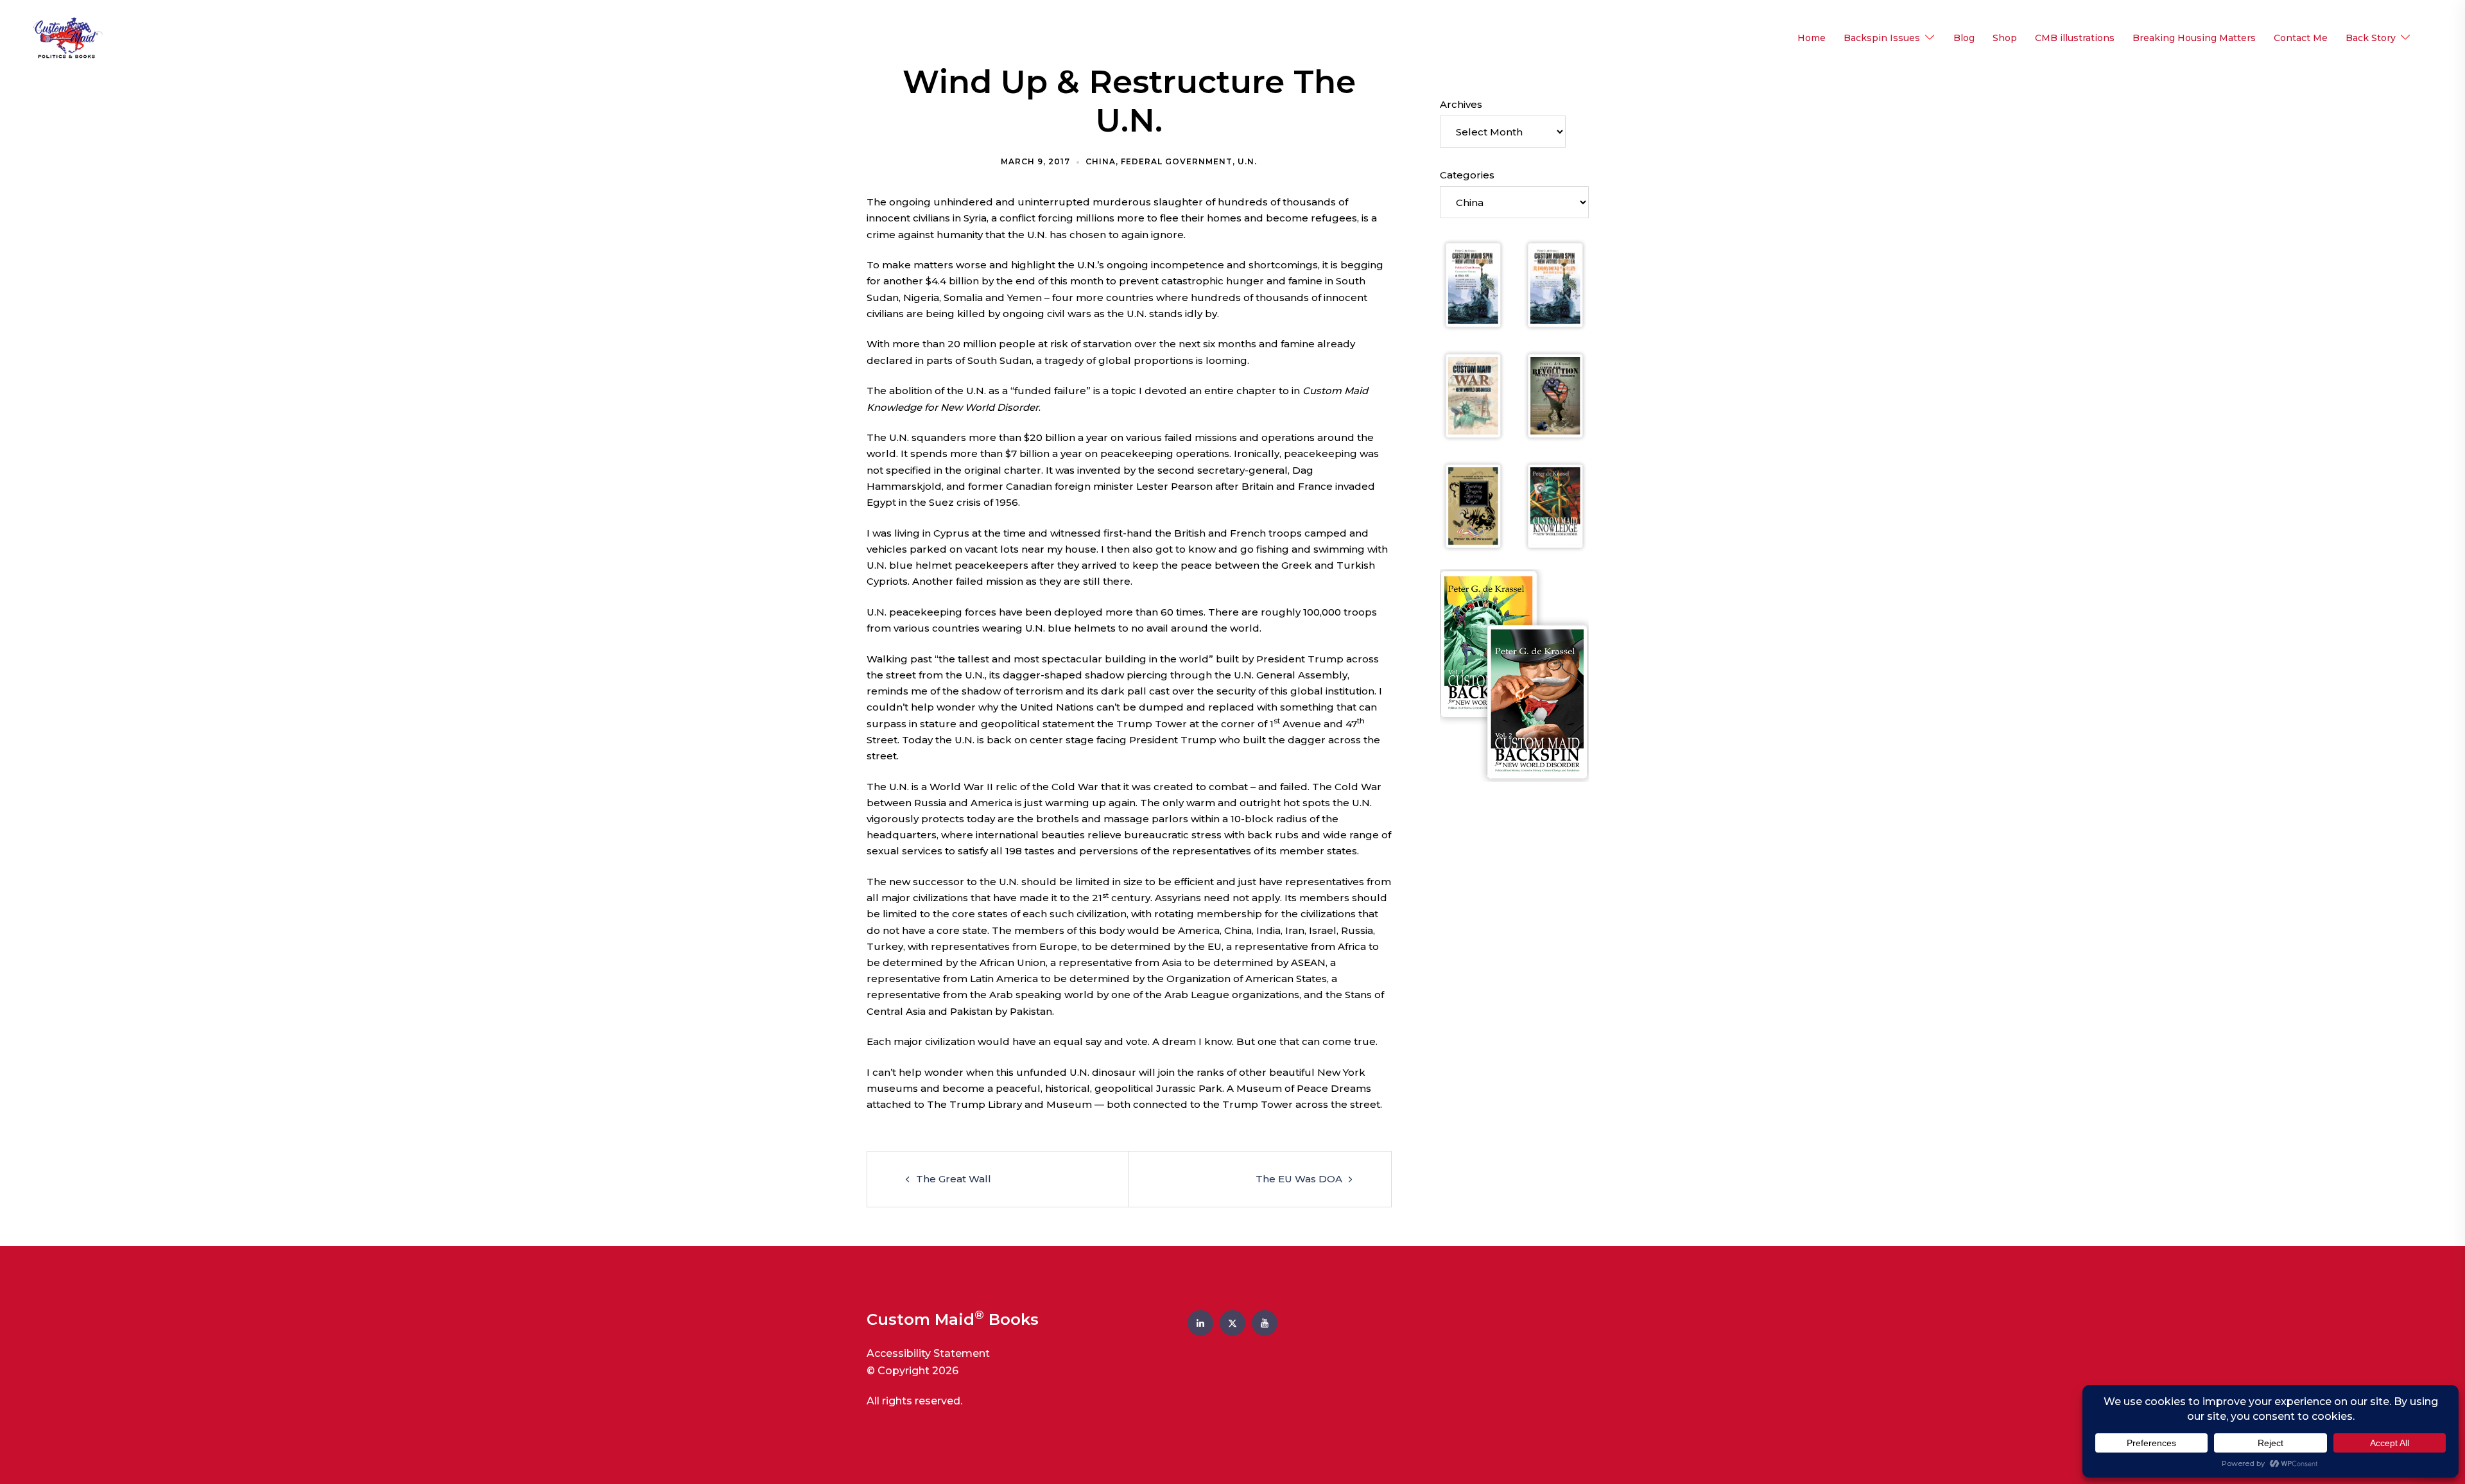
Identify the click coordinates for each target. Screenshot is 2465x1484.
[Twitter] (1232, 1323)
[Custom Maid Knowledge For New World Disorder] (1555, 506)
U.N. (1247, 161)
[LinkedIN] (1200, 1323)
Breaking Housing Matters (2194, 38)
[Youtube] (1265, 1323)
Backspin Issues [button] (1882, 38)
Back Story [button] (2371, 38)
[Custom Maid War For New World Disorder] (1473, 396)
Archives (1461, 104)
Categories (1467, 175)
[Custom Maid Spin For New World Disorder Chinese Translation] (1555, 285)
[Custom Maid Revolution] (1555, 396)
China (1101, 161)
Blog (1964, 38)
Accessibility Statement (928, 1353)
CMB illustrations (2075, 38)
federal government (1177, 161)
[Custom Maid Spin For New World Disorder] (1473, 285)
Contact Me (2301, 38)
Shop (2005, 38)
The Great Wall (954, 1179)
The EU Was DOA (1299, 1179)
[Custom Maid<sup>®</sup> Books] (65, 38)
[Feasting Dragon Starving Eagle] (1473, 506)
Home (1812, 38)
